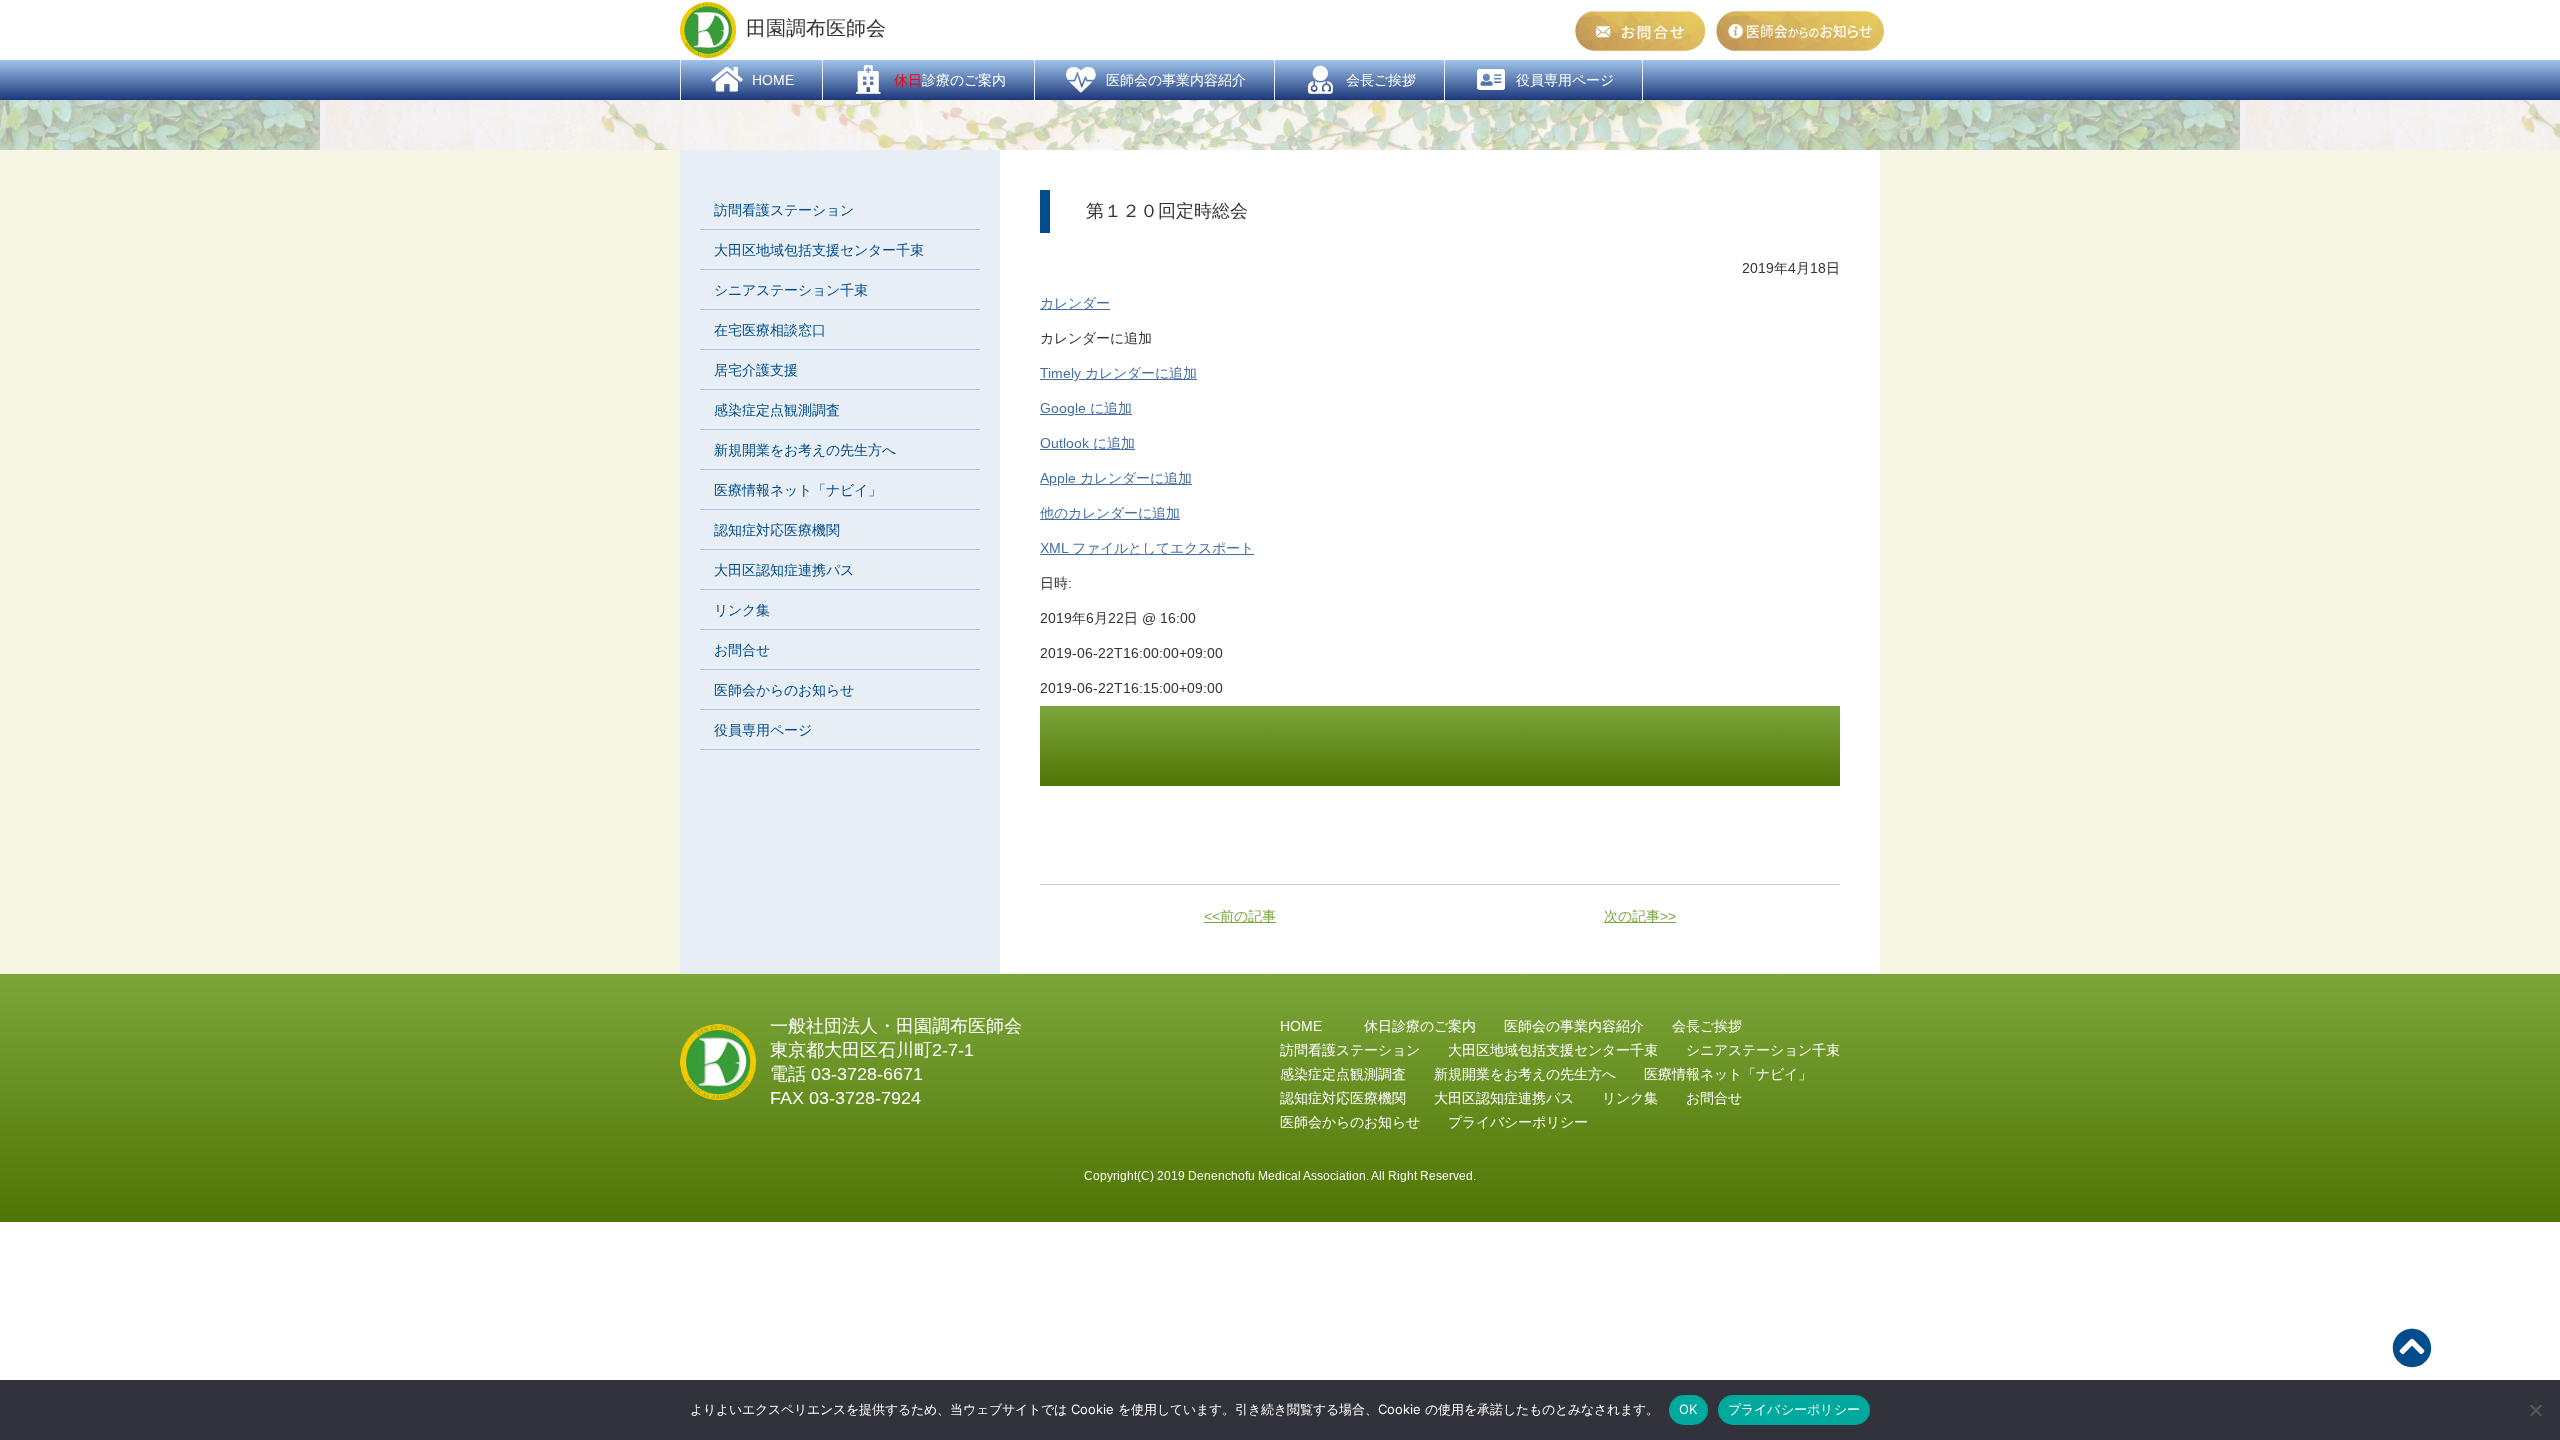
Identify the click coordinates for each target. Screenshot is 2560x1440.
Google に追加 (1086, 408)
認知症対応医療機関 (777, 530)
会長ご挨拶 (1707, 1026)
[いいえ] (2535, 1410)
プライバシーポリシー (1794, 1409)
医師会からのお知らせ (784, 690)
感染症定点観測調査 (777, 410)
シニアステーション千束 (791, 290)
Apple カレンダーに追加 (1116, 478)
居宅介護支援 (756, 370)
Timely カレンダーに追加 (1118, 373)
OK (1688, 1409)
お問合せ (742, 650)
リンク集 (742, 610)
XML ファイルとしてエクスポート (1147, 548)
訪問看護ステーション (784, 210)
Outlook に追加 (1087, 443)
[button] (1096, 338)
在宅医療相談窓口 (770, 330)
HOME (1301, 1026)
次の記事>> (1640, 916)
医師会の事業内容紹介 (1574, 1026)
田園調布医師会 (816, 28)
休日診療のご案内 (1420, 1026)
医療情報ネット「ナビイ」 (798, 490)
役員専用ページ (763, 730)
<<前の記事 (1240, 916)
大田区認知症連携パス (784, 570)
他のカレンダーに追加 (1110, 513)
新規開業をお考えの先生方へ (805, 450)
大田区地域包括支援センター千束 (819, 250)
